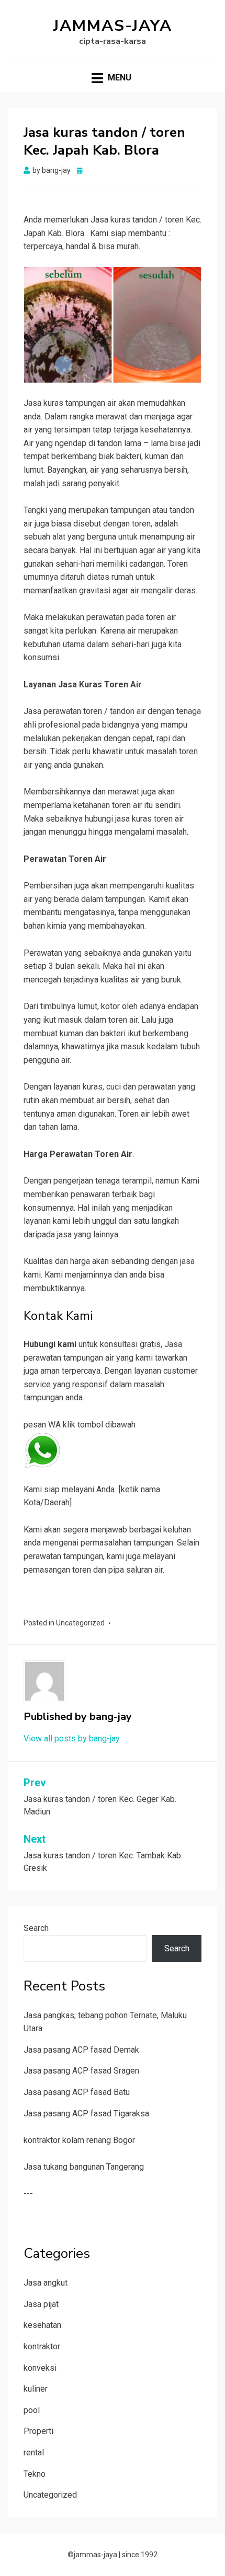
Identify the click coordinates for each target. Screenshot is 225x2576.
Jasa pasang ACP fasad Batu (77, 2092)
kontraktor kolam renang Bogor (79, 2140)
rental (34, 2452)
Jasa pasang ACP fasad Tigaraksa (86, 2114)
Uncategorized (80, 1623)
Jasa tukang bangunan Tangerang (84, 2167)
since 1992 (140, 2555)
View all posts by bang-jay (72, 1738)
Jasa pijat (41, 2304)
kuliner (36, 2389)
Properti (38, 2431)
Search (36, 1928)
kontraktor (42, 2346)
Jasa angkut (46, 2283)
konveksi (40, 2368)
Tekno (35, 2474)
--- (28, 2193)
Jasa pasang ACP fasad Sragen (81, 2071)
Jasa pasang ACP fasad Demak (81, 2050)
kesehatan (42, 2325)
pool (32, 2410)
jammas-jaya (113, 26)
